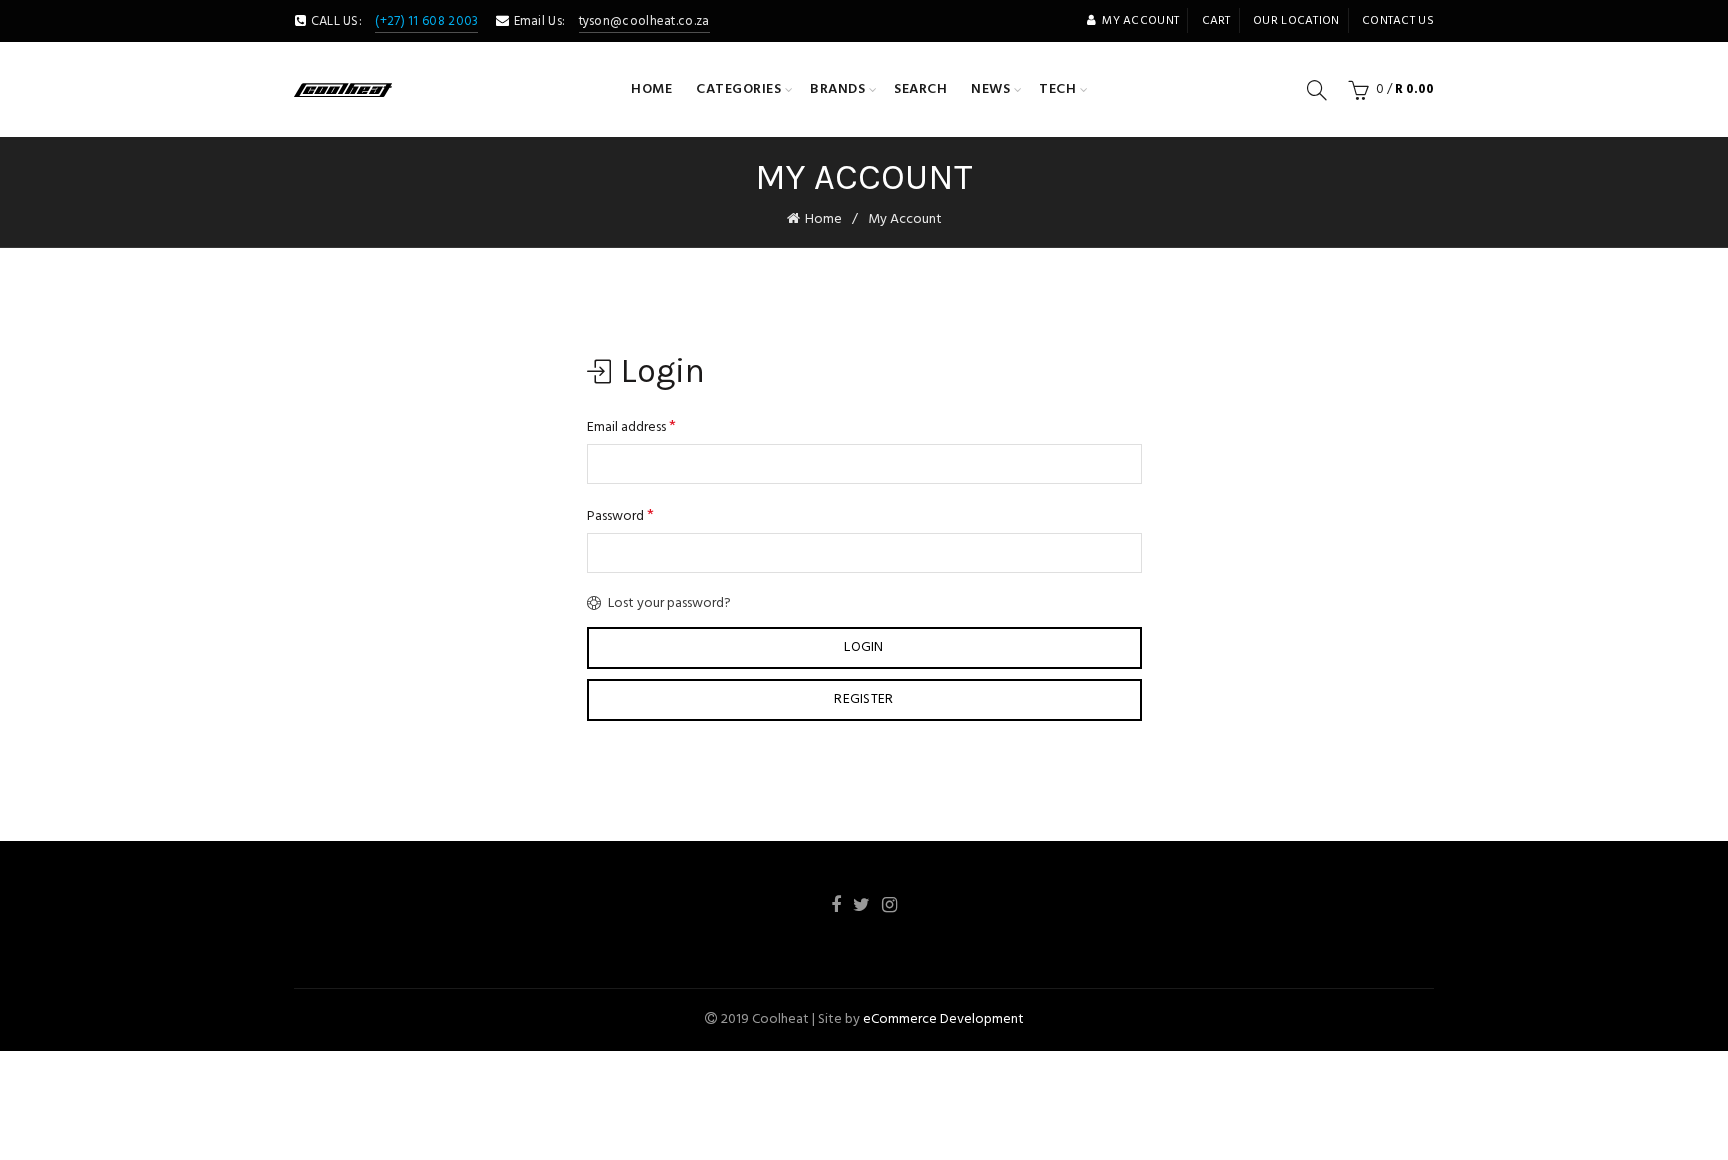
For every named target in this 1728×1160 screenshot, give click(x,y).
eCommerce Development (943, 1019)
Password (620, 516)
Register (863, 699)
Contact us (1398, 21)
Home (651, 89)
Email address (631, 427)
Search (920, 89)
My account (1140, 21)
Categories (738, 89)
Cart (1216, 21)
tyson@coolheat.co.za (644, 21)
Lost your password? (669, 603)
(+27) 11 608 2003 (426, 21)
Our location (1296, 21)
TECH (1057, 89)
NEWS (990, 89)
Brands (837, 89)
